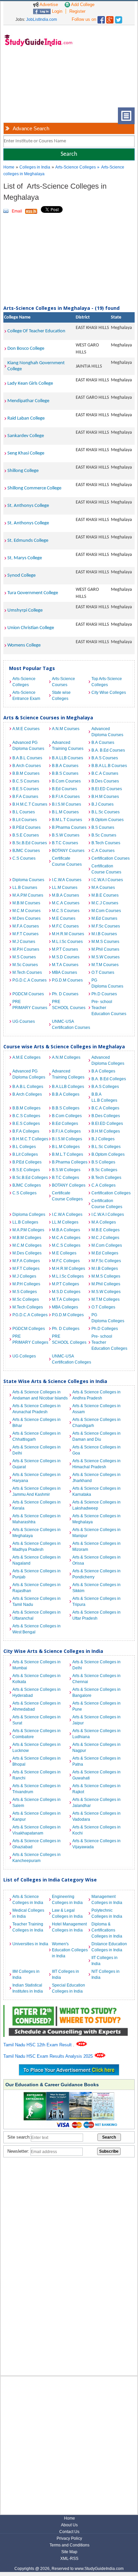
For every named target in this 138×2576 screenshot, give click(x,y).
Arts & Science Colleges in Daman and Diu (96, 1436)
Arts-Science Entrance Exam (26, 696)
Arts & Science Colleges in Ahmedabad (37, 1706)
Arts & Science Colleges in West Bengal (37, 1629)
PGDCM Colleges (29, 1329)
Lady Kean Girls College (30, 384)
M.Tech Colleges (28, 1307)
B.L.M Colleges (66, 1147)
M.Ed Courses (104, 918)
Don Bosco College (26, 349)
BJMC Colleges (27, 1185)
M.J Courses (24, 942)
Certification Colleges (110, 1193)
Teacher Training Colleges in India (28, 1927)
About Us (69, 2525)
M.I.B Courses (104, 934)
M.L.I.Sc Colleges (68, 1276)
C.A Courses (103, 851)
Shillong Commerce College (34, 488)
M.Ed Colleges (105, 1253)
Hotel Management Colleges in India (69, 1927)
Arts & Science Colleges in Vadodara (96, 1816)
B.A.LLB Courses (67, 758)
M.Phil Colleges (106, 1284)
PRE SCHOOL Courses (69, 1005)
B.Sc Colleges (104, 1170)
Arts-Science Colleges (76, 167)
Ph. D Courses (65, 994)
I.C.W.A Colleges (67, 1214)
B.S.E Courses (26, 835)
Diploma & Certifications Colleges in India (107, 1930)
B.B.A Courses (65, 766)
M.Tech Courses (27, 972)
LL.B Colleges (25, 1222)
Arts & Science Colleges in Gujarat (37, 1464)
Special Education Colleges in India (68, 1988)
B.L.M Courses (65, 812)
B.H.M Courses (105, 797)
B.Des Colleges (106, 1116)
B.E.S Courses (26, 789)
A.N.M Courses (66, 729)
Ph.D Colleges (105, 1329)
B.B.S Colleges (66, 1108)
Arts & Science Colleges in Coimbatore (37, 1734)
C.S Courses (24, 858)
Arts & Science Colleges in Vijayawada (96, 1844)
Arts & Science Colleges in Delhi (37, 1450)
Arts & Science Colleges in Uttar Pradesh (96, 1615)
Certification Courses (110, 858)
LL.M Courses (65, 888)
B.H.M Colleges (106, 1131)
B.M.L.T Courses (67, 820)
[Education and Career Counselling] (69, 2009)
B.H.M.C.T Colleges (30, 1139)
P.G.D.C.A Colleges (30, 1315)
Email (17, 211)
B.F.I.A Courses (66, 797)
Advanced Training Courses (68, 746)
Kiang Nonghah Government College (36, 366)
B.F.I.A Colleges (66, 1131)
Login (56, 11)
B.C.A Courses (105, 773)
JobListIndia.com (42, 19)
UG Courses (24, 1021)
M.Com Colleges (107, 1245)
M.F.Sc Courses (106, 926)
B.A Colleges (103, 1071)
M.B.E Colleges (106, 1230)
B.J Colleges (103, 1139)
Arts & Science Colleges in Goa (96, 1450)
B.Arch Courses (27, 766)
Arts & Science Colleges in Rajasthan (37, 1588)
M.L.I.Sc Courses (67, 942)
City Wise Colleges (109, 693)
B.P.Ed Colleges (27, 1162)
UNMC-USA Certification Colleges (70, 1359)
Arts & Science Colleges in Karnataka (96, 1491)
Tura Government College (33, 593)
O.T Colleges (103, 1307)
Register (77, 11)
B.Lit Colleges (25, 1154)
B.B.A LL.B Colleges (104, 1097)
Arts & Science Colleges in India (28, 1900)
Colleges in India (35, 167)
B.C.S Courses (26, 781)
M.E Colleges (64, 1253)
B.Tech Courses (106, 843)
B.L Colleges (24, 1147)
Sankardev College (26, 436)
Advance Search (31, 128)
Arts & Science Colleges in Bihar (37, 1423)
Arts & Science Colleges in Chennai (96, 1679)
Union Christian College (31, 628)
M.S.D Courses (66, 957)
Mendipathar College (28, 401)
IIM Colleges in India (26, 1974)
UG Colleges (24, 1356)
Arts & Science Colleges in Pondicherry (96, 1574)
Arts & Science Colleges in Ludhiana (96, 1734)
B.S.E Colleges (26, 1170)
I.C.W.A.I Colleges (108, 1214)
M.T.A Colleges (66, 1299)
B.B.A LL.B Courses (109, 766)
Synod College (21, 576)
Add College (82, 5)
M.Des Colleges (27, 1253)
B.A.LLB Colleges (68, 1087)
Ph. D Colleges (66, 1329)
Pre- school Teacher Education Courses (109, 1008)
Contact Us (69, 2532)
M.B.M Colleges (27, 1238)
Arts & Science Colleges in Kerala (37, 1505)
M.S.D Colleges (66, 1292)
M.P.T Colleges (65, 1284)
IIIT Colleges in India (65, 1974)
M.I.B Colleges (105, 1269)
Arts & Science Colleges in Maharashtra (37, 1519)
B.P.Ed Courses (26, 827)
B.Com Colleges (67, 1116)
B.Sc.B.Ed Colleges (30, 1178)
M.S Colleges (25, 1292)
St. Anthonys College (28, 506)
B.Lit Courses (25, 820)
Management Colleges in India (107, 1900)
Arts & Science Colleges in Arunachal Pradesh (37, 1409)
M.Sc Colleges (26, 1299)
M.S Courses (24, 957)
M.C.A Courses (66, 903)
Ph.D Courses (104, 994)
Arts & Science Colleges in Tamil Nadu (37, 1602)
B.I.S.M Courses (66, 804)
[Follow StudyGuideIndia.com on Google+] (110, 18)
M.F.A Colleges (26, 1261)
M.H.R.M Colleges (68, 1269)
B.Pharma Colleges (70, 1162)
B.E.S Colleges (26, 1124)
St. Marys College (25, 558)
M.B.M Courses (26, 903)
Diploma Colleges (29, 1214)
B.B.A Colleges (66, 1094)
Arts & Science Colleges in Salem (37, 1803)
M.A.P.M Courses (28, 895)
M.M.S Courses (105, 942)
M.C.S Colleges (66, 1245)
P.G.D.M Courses (67, 980)
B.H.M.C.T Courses (30, 804)
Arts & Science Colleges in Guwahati (96, 1775)
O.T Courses (103, 972)
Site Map (69, 2552)
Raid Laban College (26, 418)
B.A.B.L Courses (27, 758)
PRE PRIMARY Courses (30, 1005)
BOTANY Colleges (69, 1185)
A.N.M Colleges (66, 1057)
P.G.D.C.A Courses (29, 980)
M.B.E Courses (105, 895)
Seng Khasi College (26, 453)
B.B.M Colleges (26, 1108)
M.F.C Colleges (66, 1261)
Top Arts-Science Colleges (107, 682)
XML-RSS (69, 2559)
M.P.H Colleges (26, 1284)
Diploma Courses (28, 880)
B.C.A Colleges (105, 1108)
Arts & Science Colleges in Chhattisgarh (37, 1436)
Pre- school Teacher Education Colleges (109, 1342)
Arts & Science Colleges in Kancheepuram (37, 1858)
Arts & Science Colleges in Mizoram (96, 1546)
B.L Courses (24, 812)
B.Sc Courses (104, 835)
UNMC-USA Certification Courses (70, 1024)
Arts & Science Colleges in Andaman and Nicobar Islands (40, 1395)
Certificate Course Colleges (67, 1196)
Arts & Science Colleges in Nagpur (96, 1748)
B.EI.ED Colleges (107, 1124)
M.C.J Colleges (105, 1238)
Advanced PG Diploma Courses (28, 746)
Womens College (24, 645)
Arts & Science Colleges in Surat (37, 1720)
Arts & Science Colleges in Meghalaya (96, 1519)
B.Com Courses (66, 781)
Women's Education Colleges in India (70, 1950)
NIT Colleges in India (106, 1974)
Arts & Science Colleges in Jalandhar (96, 1803)
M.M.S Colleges (106, 1276)
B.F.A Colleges (26, 1131)
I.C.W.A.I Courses (107, 880)
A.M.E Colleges (26, 1057)
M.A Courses (103, 888)
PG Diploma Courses (107, 983)
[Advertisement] (34, 82)
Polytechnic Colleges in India (107, 1913)
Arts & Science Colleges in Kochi (96, 1830)
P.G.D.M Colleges (68, 1315)
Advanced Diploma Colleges (108, 1060)
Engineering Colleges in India (67, 1900)
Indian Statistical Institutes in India (28, 1988)
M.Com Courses (106, 911)
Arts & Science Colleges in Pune (96, 1706)
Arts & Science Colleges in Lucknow (37, 1748)
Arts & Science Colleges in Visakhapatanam (37, 1830)
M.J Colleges (24, 1276)
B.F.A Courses (25, 797)
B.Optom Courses (108, 820)
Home (9, 167)
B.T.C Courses (65, 843)
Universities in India (30, 1944)
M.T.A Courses (65, 965)
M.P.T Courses (65, 949)
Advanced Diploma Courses (107, 732)
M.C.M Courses (26, 911)
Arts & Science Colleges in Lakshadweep (96, 1505)
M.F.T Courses (25, 934)
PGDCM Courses (28, 994)
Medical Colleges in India (28, 1913)
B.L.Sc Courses (106, 812)
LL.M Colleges (65, 1222)
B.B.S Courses (65, 773)
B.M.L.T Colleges (67, 1154)
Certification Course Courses (106, 869)
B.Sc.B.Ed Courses (30, 843)
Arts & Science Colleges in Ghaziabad (37, 1844)
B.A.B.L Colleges (28, 1087)
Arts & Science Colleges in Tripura (96, 1602)
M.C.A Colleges (66, 1238)
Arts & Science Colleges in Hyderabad (37, 1692)
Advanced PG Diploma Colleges (29, 1074)
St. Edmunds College (28, 541)
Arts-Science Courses (63, 682)
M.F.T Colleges (26, 1269)
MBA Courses (64, 972)
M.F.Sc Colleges (106, 1261)
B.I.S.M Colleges (67, 1139)
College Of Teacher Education (36, 331)
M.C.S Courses (66, 911)
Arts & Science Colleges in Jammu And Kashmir (37, 1491)
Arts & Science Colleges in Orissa (96, 1560)
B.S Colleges (103, 1162)
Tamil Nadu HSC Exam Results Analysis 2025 (49, 2056)
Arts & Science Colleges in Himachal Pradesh (96, 1464)
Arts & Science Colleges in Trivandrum (37, 1789)
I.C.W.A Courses (67, 880)
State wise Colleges (61, 696)
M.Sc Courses (25, 965)
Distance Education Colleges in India (109, 1947)
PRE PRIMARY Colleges (30, 1339)
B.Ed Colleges (65, 1124)
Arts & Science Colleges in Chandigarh (96, 1423)
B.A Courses (103, 743)
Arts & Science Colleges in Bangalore (96, 1692)
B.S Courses (103, 827)
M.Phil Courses (105, 949)
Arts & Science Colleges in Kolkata (37, 1679)
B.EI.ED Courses (107, 789)
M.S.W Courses (106, 957)
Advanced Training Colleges (68, 1074)
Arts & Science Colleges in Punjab (37, 1574)
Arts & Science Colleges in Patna (96, 1761)
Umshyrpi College (25, 610)
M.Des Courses (26, 918)
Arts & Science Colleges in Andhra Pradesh (96, 1395)
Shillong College (23, 471)
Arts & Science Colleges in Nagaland (37, 1560)
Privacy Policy (69, 2538)
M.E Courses (64, 918)
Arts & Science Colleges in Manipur (96, 1533)
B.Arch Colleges (27, 1094)
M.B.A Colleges (66, 1230)
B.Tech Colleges (106, 1178)
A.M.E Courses (26, 729)
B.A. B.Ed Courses (108, 750)
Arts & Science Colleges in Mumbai (37, 1665)
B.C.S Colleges (26, 1116)
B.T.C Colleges (65, 1178)
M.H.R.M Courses (68, 934)
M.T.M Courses (105, 965)
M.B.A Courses (65, 895)
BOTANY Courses (68, 851)
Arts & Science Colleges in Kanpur (37, 1816)
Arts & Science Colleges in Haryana (37, 1478)
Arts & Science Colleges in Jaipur (96, 1720)
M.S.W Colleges (106, 1292)
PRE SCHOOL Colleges (69, 1339)
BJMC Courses (26, 851)
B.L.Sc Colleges (106, 1147)
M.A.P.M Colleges (28, 1230)
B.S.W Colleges (66, 1170)
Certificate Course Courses (67, 861)
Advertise (48, 5)
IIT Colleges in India (105, 1961)
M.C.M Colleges (27, 1245)
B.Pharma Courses (69, 827)
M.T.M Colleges (106, 1299)
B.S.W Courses (66, 835)
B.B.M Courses (26, 773)
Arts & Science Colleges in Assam (96, 1409)
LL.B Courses (25, 888)
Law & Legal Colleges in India (67, 1913)
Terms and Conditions (70, 2545)
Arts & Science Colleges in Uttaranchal (37, 1615)
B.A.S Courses (105, 758)
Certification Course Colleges (107, 1204)
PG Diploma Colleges (108, 1318)
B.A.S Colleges (105, 1087)
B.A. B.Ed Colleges (109, 1079)
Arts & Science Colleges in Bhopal (37, 1761)
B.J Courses (102, 804)
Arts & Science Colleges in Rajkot (96, 1789)
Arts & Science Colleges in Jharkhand (96, 1478)
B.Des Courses (105, 781)
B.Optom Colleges (108, 1154)
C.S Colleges (24, 1193)
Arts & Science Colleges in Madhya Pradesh (37, 1546)
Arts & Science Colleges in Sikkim (96, 1588)
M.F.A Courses (26, 926)
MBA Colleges (65, 1307)
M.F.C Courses (65, 926)
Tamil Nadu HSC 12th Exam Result (38, 2045)
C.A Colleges (103, 1185)
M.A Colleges (104, 1222)
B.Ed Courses (64, 789)
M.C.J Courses (105, 903)
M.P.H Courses (26, 949)
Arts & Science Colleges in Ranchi (37, 1775)
